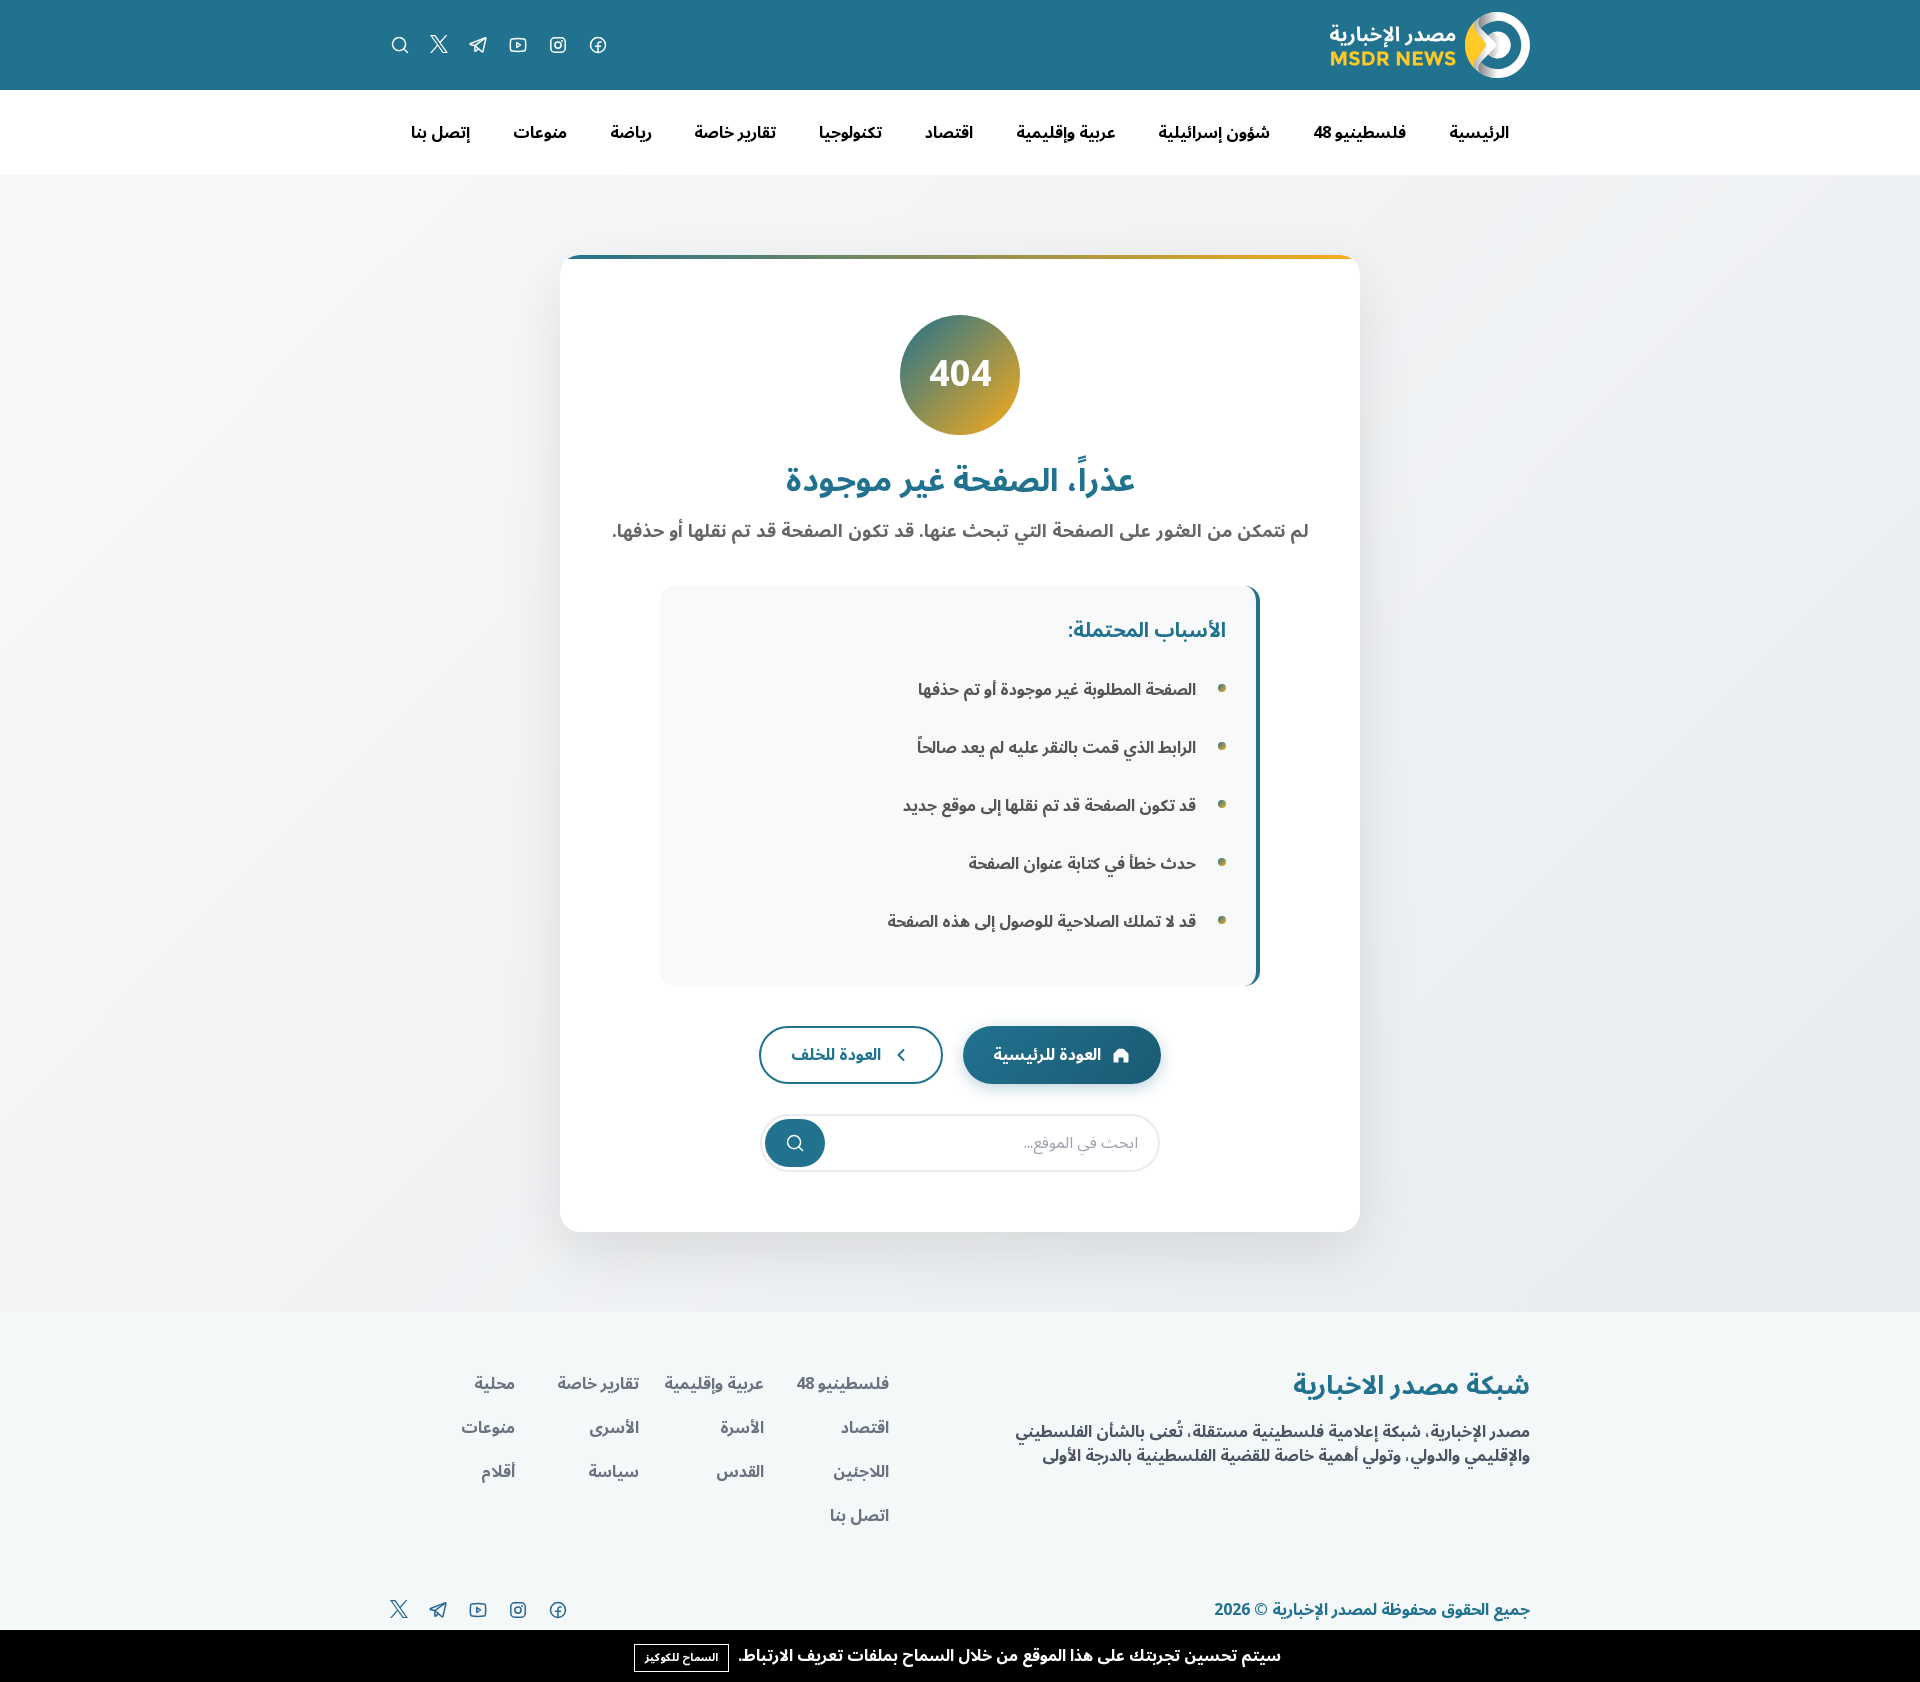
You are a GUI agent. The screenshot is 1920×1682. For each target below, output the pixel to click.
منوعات (540, 133)
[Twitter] (439, 45)
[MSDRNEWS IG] (558, 45)
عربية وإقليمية (1066, 133)
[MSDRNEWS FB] (598, 45)
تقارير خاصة (735, 133)
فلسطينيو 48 (1359, 133)
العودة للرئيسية (1047, 1055)
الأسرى (614, 1428)
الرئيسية (1479, 133)
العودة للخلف (836, 1055)
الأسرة (742, 1428)
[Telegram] (478, 45)
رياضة (631, 133)
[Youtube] (518, 45)
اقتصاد (949, 133)
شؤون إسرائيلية (1214, 133)
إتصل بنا (440, 133)
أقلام (498, 1472)
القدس (740, 1472)
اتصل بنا (859, 1516)
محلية (494, 1384)
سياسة (613, 1472)
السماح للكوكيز (681, 1657)
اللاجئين (861, 1472)
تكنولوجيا (850, 133)
